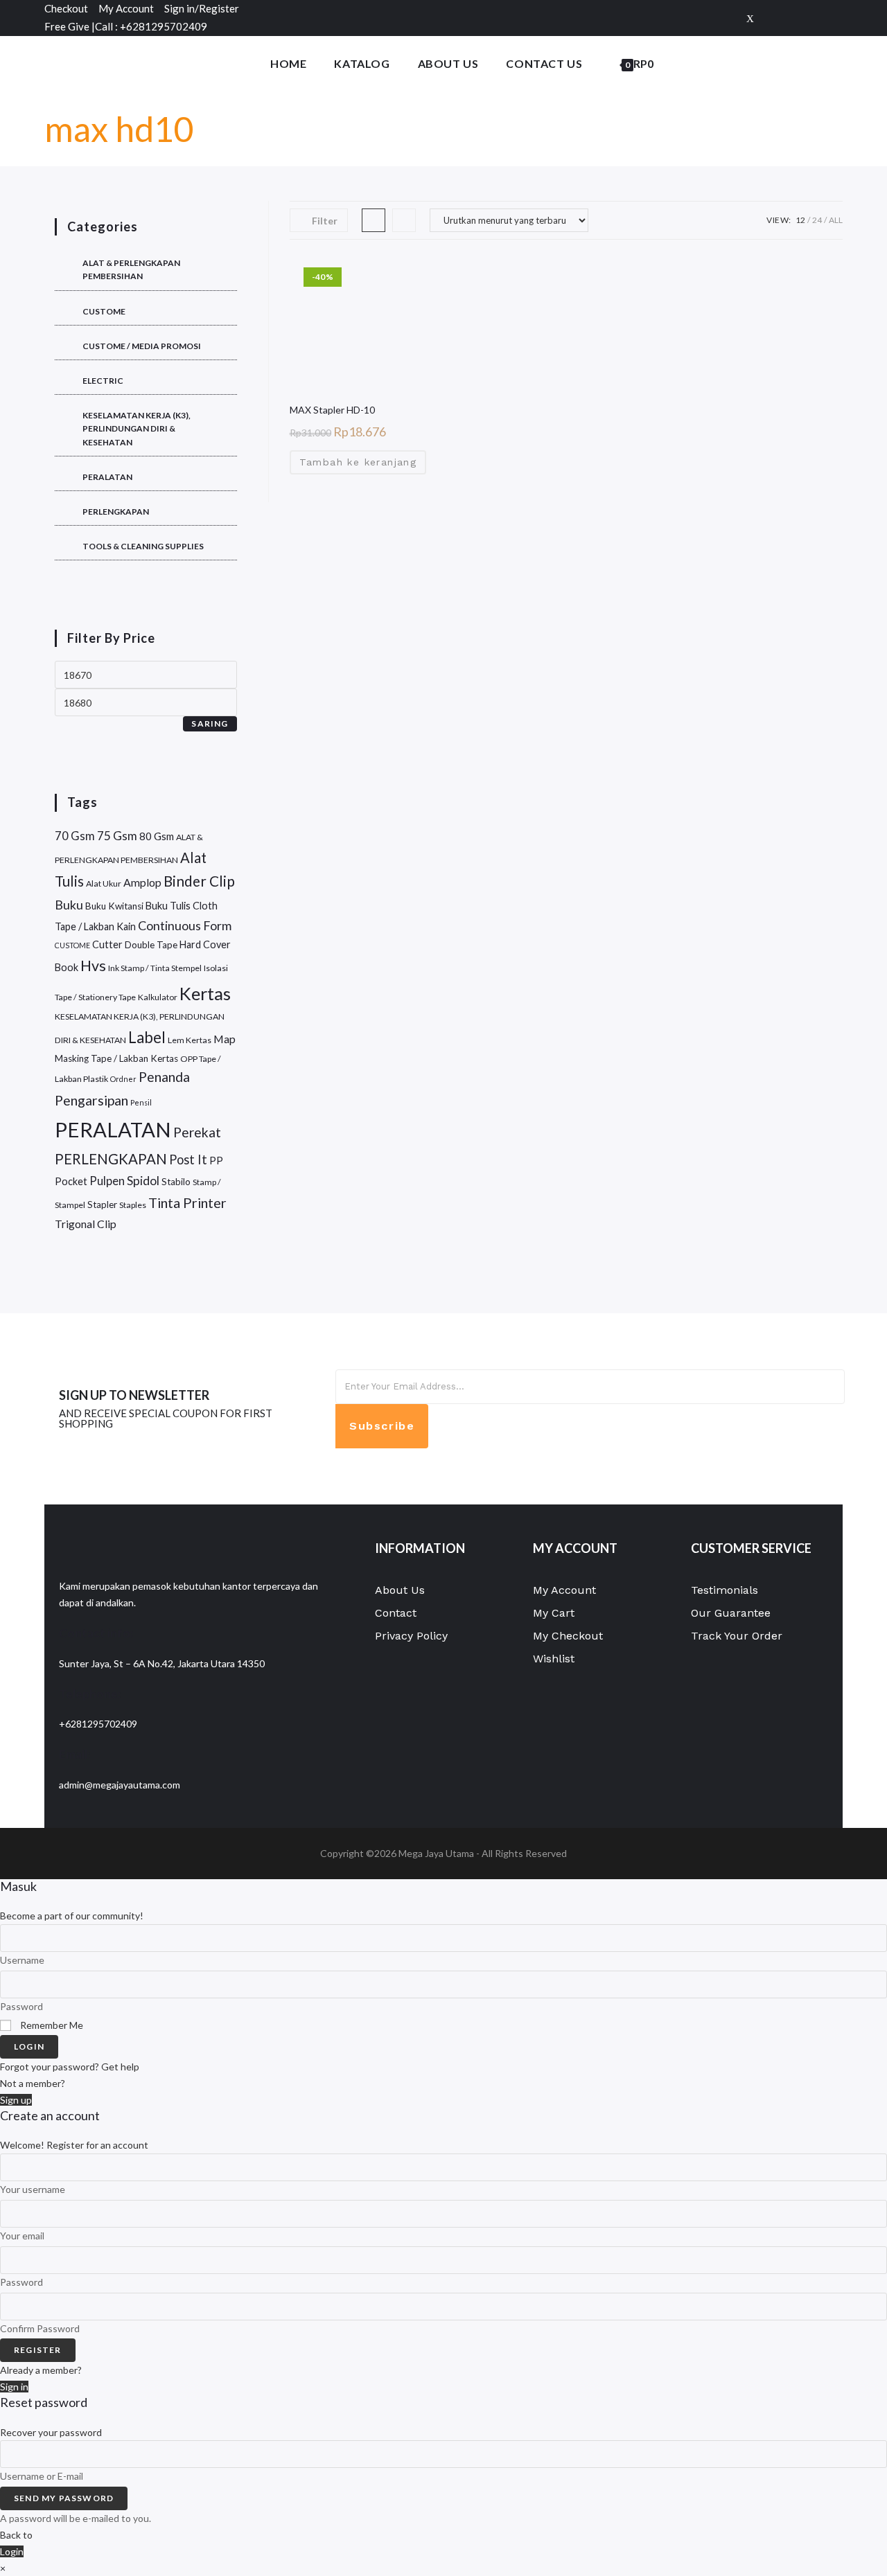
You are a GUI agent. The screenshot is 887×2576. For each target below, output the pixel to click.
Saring (210, 723)
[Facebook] (772, 18)
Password (21, 2006)
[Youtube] (656, 1455)
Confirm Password (40, 2328)
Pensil (141, 1102)
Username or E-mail (42, 2476)
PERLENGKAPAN (116, 512)
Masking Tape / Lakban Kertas (116, 1058)
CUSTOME (104, 311)
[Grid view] (374, 220)
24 (817, 220)
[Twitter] (750, 18)
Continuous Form (185, 925)
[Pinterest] (816, 18)
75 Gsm (117, 836)
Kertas (205, 993)
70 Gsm (75, 836)
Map (225, 1039)
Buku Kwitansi (114, 906)
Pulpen (107, 1181)
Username (22, 1960)
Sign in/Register (202, 8)
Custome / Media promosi (142, 346)
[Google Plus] (794, 18)
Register (38, 2350)
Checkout (66, 8)
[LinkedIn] (656, 1424)
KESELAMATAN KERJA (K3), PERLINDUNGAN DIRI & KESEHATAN (137, 428)
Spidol (143, 1181)
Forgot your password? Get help (70, 2067)
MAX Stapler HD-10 (332, 410)
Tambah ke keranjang (358, 462)
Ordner (123, 1079)
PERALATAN (107, 477)
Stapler (102, 1205)
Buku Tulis (168, 906)
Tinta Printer (187, 1202)
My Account (126, 8)
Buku (69, 905)
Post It (188, 1160)
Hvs (93, 966)
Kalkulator (158, 997)
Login (29, 2046)
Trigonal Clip (86, 1224)
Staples (133, 1205)
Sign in (14, 2387)
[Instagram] (835, 18)
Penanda (164, 1077)
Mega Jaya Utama (436, 1853)
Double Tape (151, 945)
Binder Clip (199, 881)
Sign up (16, 2100)
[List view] (404, 220)
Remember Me (51, 2025)
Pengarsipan (91, 1100)
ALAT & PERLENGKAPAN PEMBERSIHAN (131, 269)
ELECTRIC (103, 381)
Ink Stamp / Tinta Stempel (155, 968)
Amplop (142, 882)
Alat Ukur (104, 883)
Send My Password (64, 2498)
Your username (33, 2189)
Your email (22, 2236)
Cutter (107, 944)
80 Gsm (157, 836)
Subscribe (382, 1426)
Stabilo (176, 1182)
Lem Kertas (190, 1040)
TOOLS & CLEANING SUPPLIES (143, 546)
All (836, 220)
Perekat (197, 1132)
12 (800, 220)
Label (147, 1037)
